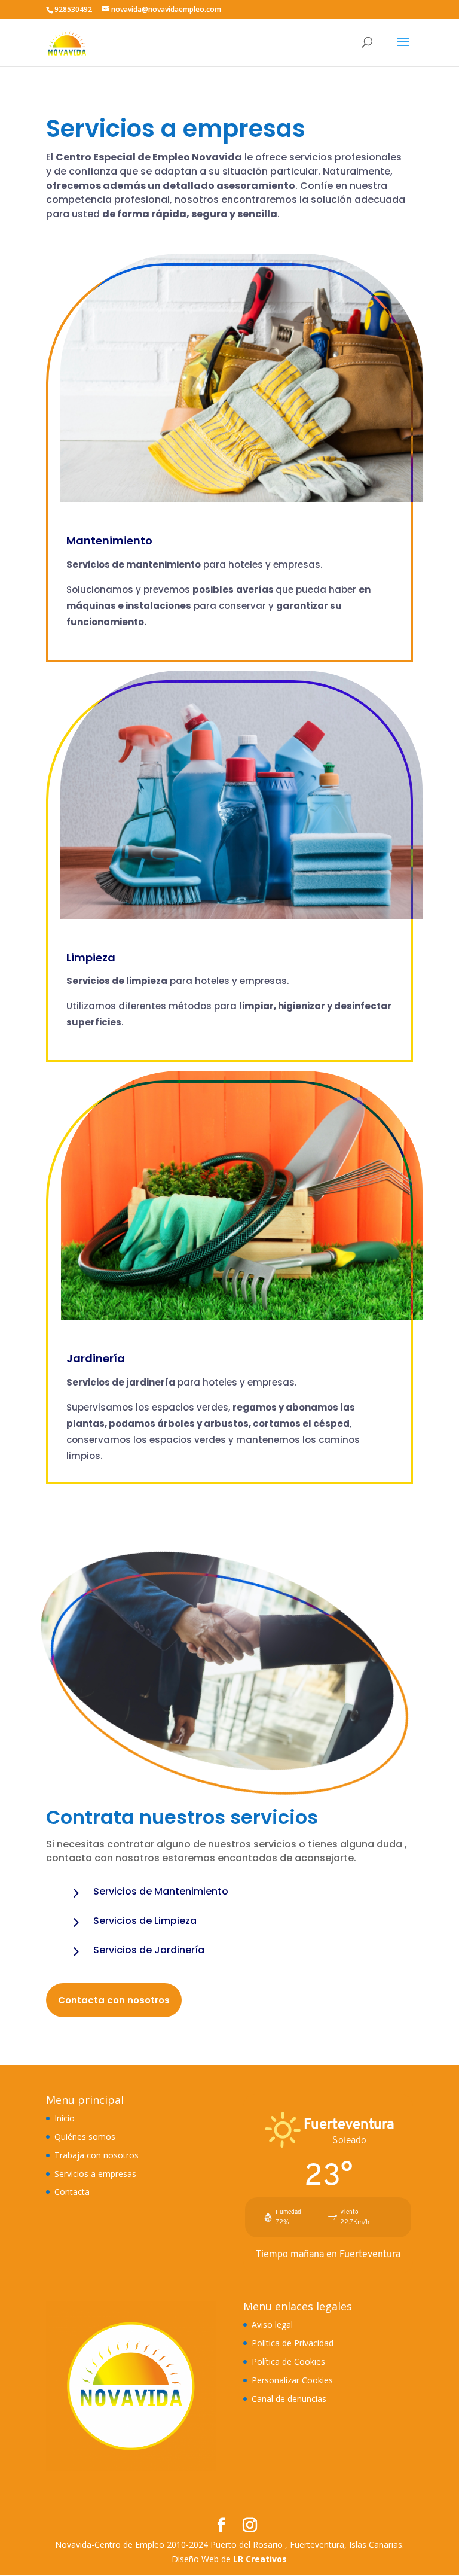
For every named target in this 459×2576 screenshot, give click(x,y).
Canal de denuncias (289, 2399)
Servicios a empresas (95, 2174)
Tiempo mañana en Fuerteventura (328, 2254)
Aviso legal (272, 2324)
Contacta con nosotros (114, 2000)
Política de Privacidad (293, 2343)
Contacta (72, 2192)
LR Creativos (260, 2559)
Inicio (65, 2118)
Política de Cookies (288, 2362)
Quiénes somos (85, 2137)
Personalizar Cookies (292, 2380)
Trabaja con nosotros (97, 2155)
